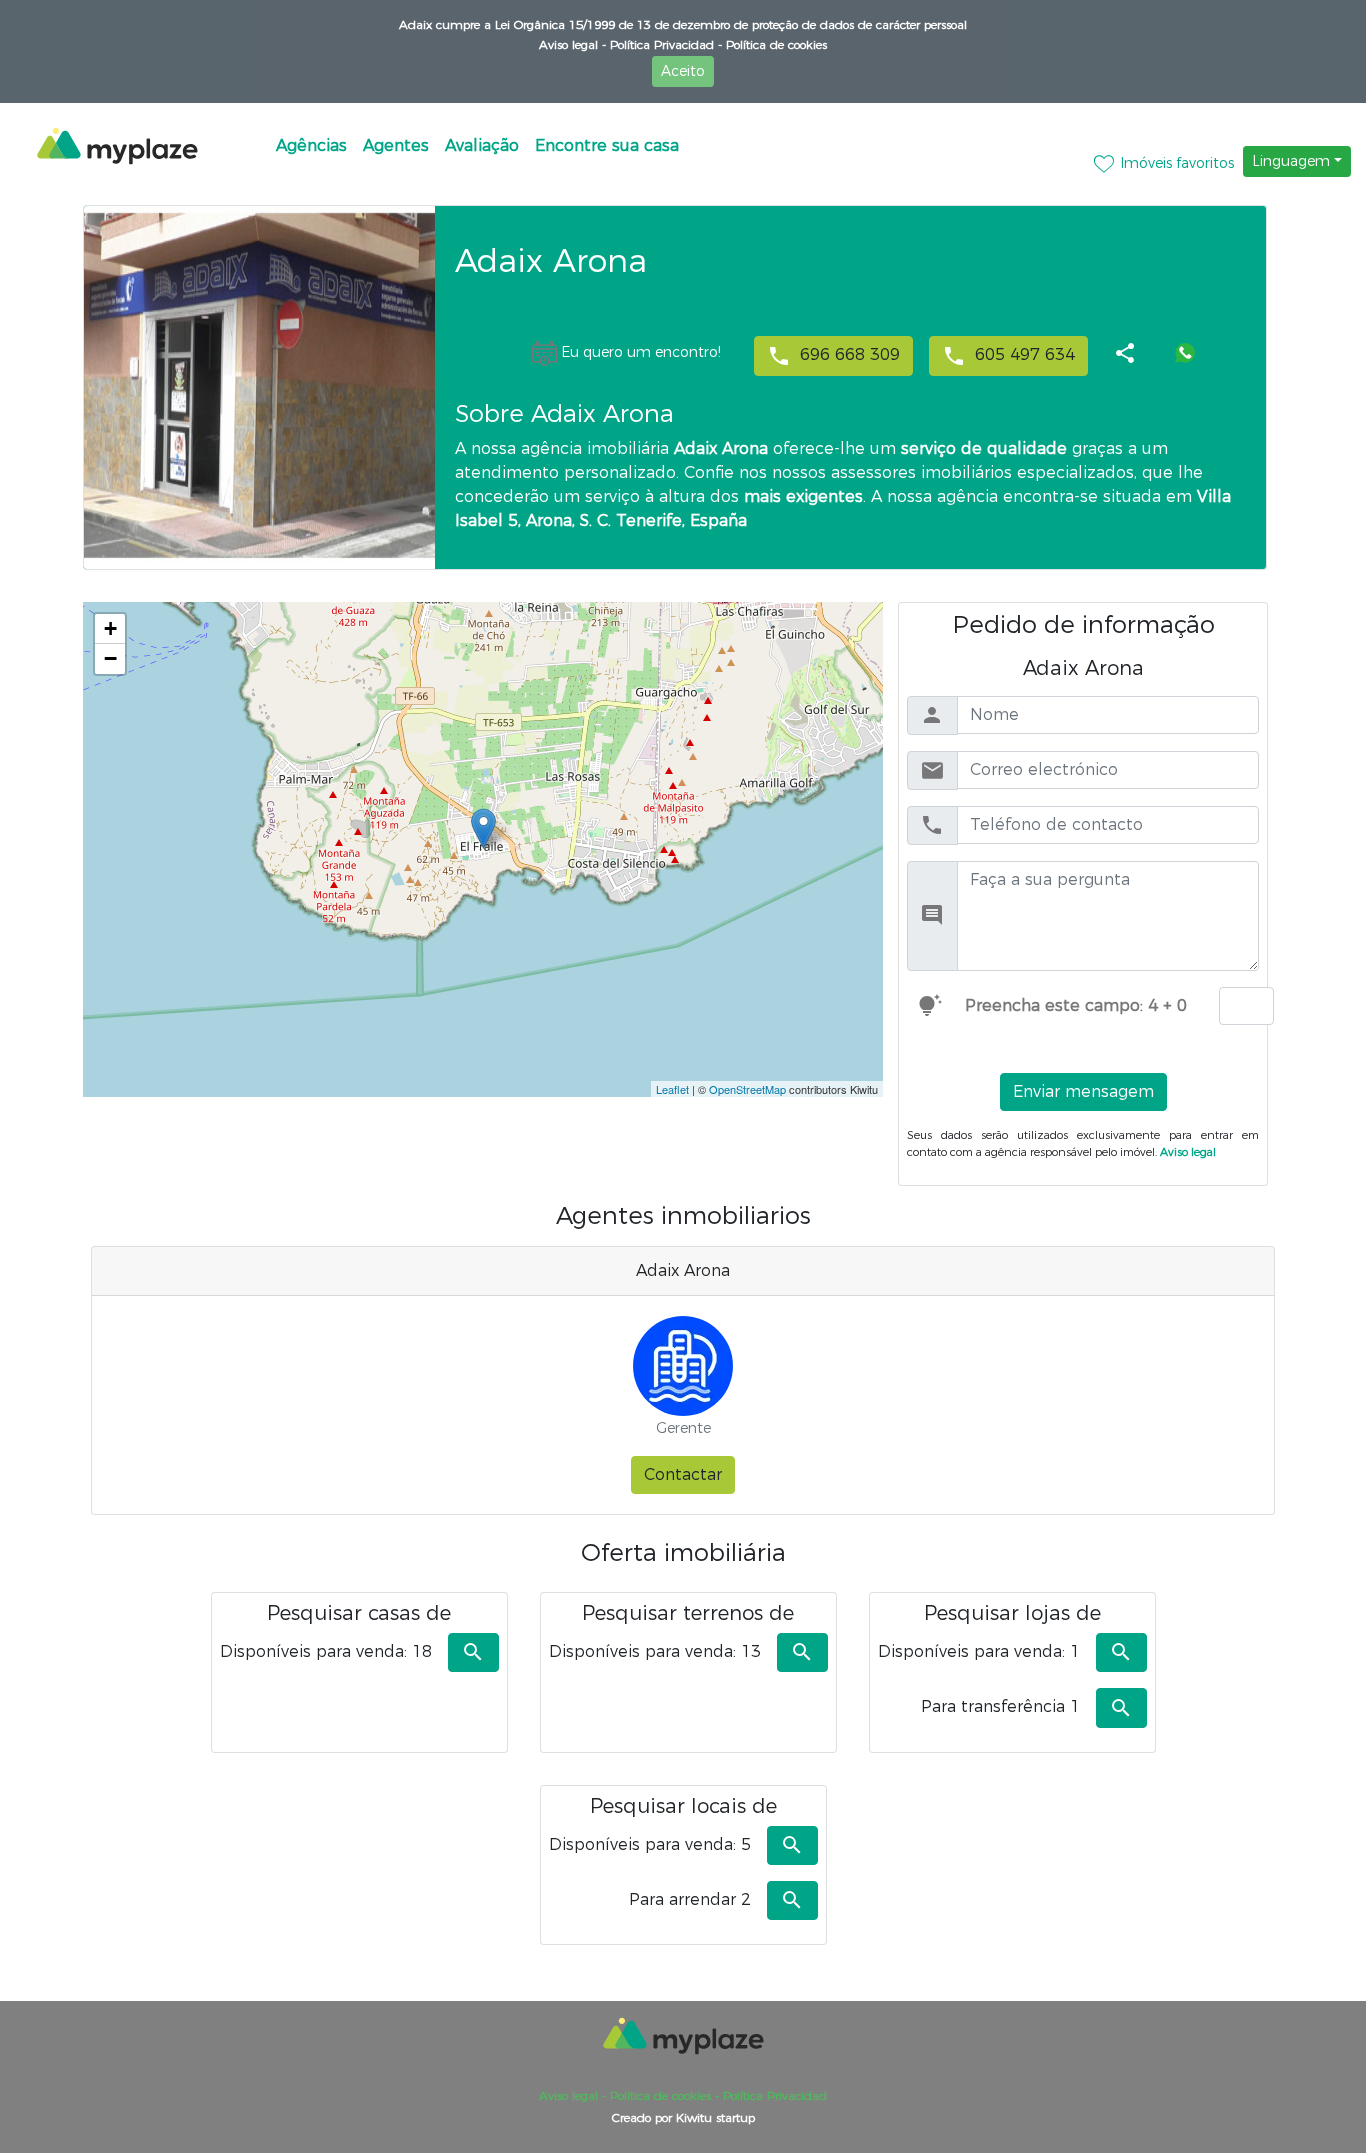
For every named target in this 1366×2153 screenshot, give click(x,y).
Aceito (683, 71)
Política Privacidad (773, 2095)
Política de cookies (774, 44)
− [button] (110, 658)
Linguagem (1291, 161)
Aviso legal (1186, 1152)
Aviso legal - (572, 44)
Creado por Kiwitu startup (683, 2117)
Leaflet (672, 1089)
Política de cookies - (662, 2095)
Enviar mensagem (1083, 1091)
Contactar (683, 1474)
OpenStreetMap (747, 1089)
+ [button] (110, 628)
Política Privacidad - (664, 44)
